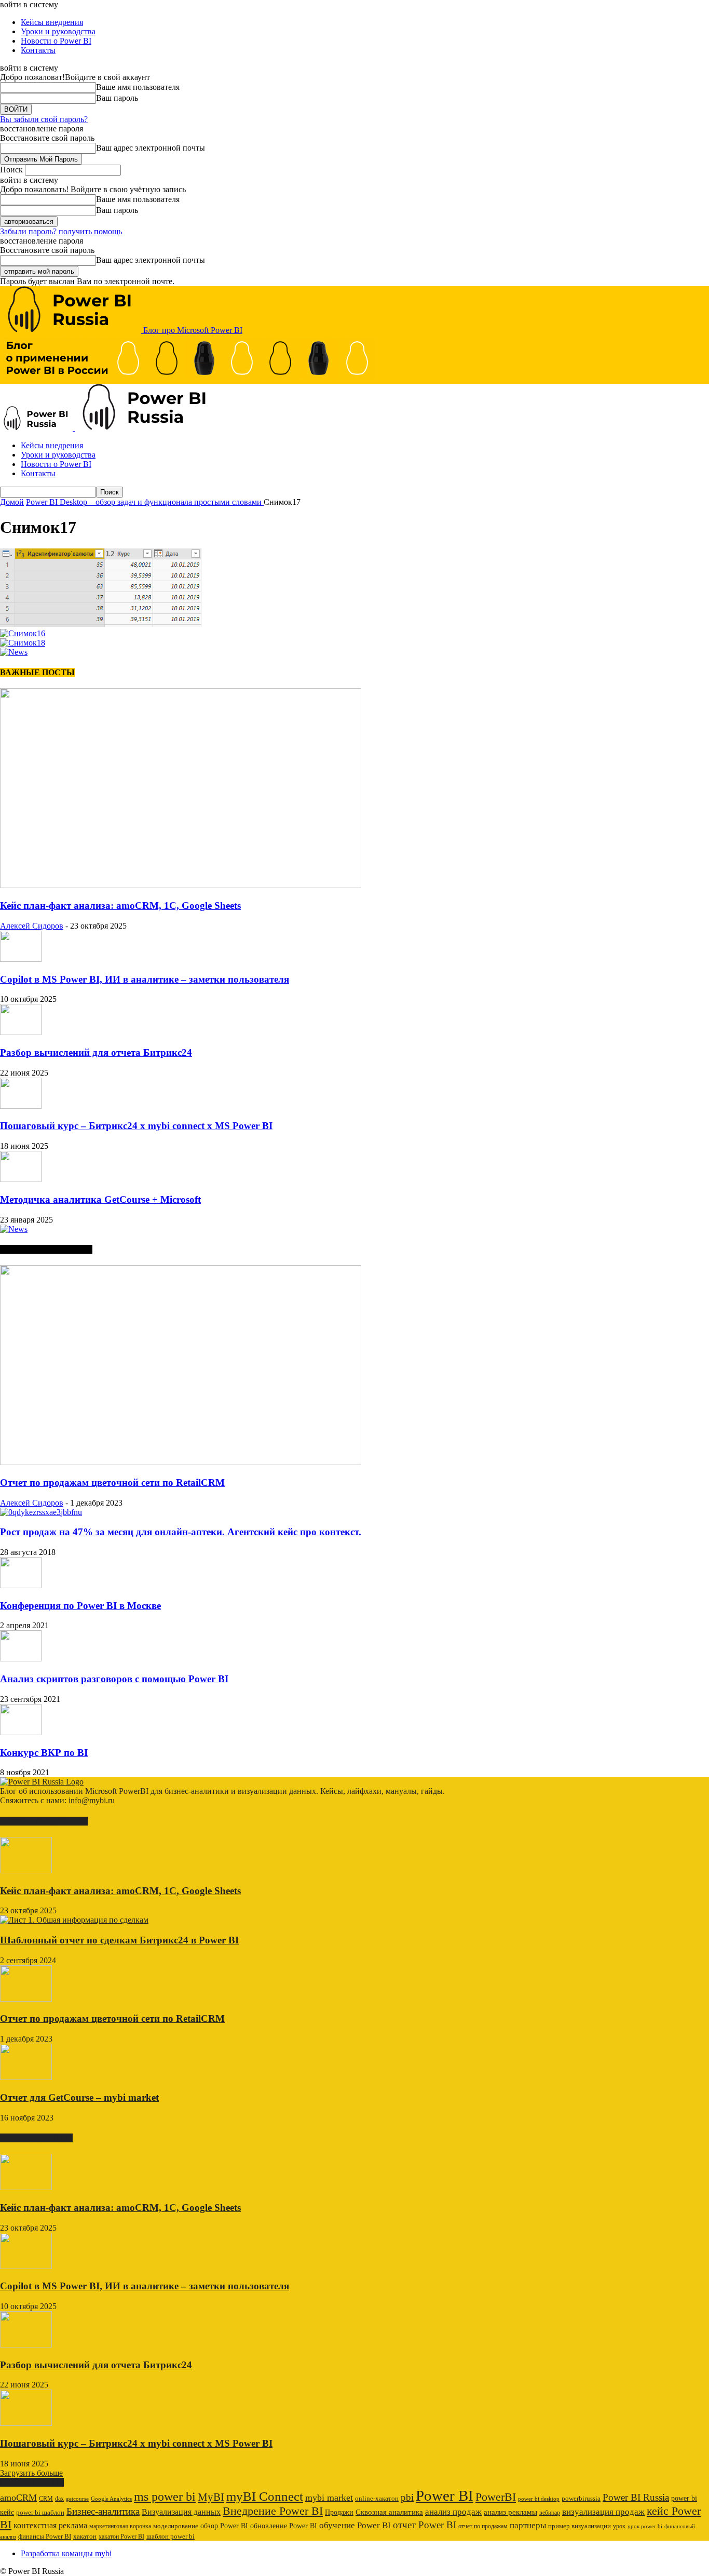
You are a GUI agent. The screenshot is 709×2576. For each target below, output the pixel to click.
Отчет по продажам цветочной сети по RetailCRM (112, 1482)
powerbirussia (581, 2499)
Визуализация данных (181, 2512)
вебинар (550, 2513)
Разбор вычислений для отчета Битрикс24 (96, 1052)
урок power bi (645, 2526)
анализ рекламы (510, 2512)
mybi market (329, 2498)
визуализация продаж (603, 2512)
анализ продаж (453, 2512)
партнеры (528, 2525)
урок (619, 2526)
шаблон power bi (171, 2537)
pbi (407, 2497)
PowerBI (496, 2497)
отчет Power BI (425, 2525)
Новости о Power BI (56, 41)
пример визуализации (580, 2526)
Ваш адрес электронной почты (151, 148)
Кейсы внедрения (52, 22)
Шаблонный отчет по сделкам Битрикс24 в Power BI (119, 1940)
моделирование (176, 2526)
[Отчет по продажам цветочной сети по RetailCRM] (181, 1462)
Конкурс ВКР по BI (44, 1753)
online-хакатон (377, 2498)
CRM (46, 2499)
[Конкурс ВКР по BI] (21, 1732)
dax (59, 2499)
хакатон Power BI (121, 2537)
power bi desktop (539, 2499)
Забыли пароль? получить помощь (61, 231)
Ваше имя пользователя (138, 87)
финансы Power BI (45, 2536)
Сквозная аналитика (389, 2512)
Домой (12, 502)
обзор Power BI (224, 2526)
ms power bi (165, 2497)
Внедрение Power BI (273, 2511)
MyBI (211, 2497)
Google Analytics (111, 2499)
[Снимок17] (101, 624)
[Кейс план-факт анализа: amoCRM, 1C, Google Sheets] (181, 885)
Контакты (38, 50)
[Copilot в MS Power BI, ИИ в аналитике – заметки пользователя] (21, 959)
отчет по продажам (483, 2526)
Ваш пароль (117, 98)
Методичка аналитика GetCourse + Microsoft (100, 1199)
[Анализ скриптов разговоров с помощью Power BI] (21, 1659)
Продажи (339, 2512)
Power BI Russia (636, 2497)
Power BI (445, 2496)
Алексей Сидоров (32, 926)
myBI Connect (265, 2496)
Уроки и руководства (58, 31)
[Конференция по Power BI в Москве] (21, 1585)
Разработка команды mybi (66, 2553)
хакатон (85, 2537)
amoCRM (18, 2498)
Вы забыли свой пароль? (44, 119)
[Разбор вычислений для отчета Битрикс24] (21, 1032)
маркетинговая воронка (120, 2526)
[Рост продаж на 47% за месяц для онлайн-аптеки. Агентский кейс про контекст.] (41, 1512)
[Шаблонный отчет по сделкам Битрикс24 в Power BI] (74, 1920)
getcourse (77, 2499)
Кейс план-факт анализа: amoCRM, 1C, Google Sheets (120, 905)
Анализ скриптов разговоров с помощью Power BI (114, 1679)
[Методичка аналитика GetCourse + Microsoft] (21, 1179)
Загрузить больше (31, 2473)
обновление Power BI (284, 2526)
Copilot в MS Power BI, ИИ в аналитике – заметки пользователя (145, 979)
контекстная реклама (50, 2525)
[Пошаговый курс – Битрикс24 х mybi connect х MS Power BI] (21, 1106)
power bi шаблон (40, 2513)
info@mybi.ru (92, 1800)
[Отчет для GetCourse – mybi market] (26, 2077)
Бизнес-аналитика (103, 2511)
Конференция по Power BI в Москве (80, 1606)
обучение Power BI (355, 2525)
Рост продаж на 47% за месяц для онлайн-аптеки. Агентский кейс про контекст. (181, 1532)
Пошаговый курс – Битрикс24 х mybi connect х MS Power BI (136, 1126)
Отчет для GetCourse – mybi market (79, 2097)
